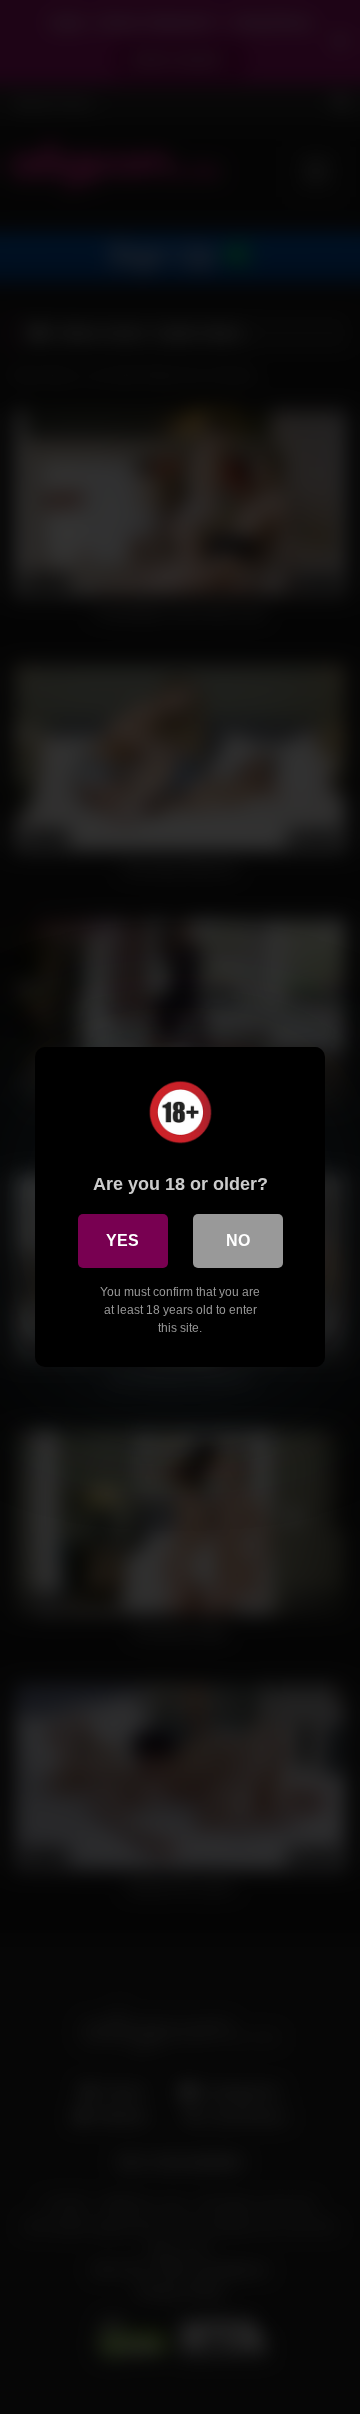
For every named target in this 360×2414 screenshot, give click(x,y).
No (238, 1240)
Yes (122, 1240)
